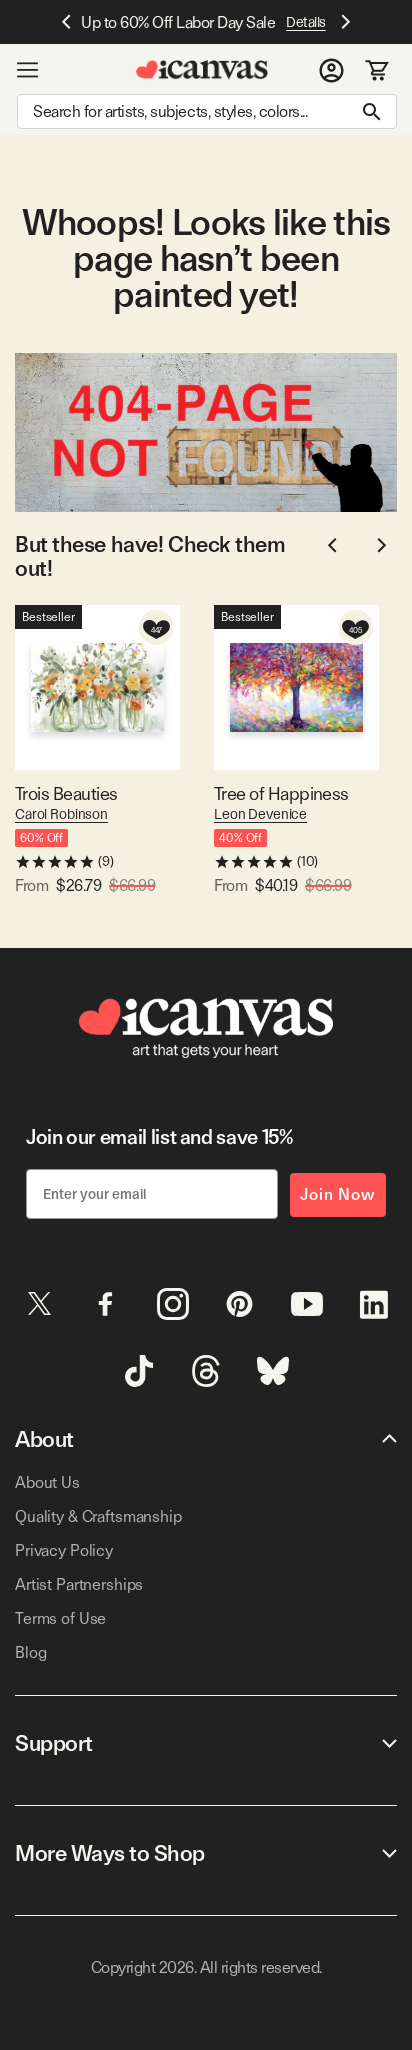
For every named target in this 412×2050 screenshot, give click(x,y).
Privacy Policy (64, 1550)
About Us (47, 1482)
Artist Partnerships (79, 1584)
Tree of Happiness (281, 793)
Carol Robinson (61, 814)
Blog (30, 1652)
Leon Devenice (260, 814)
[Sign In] (331, 70)
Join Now (338, 1194)
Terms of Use (60, 1618)
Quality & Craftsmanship (98, 1516)
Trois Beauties (66, 793)
